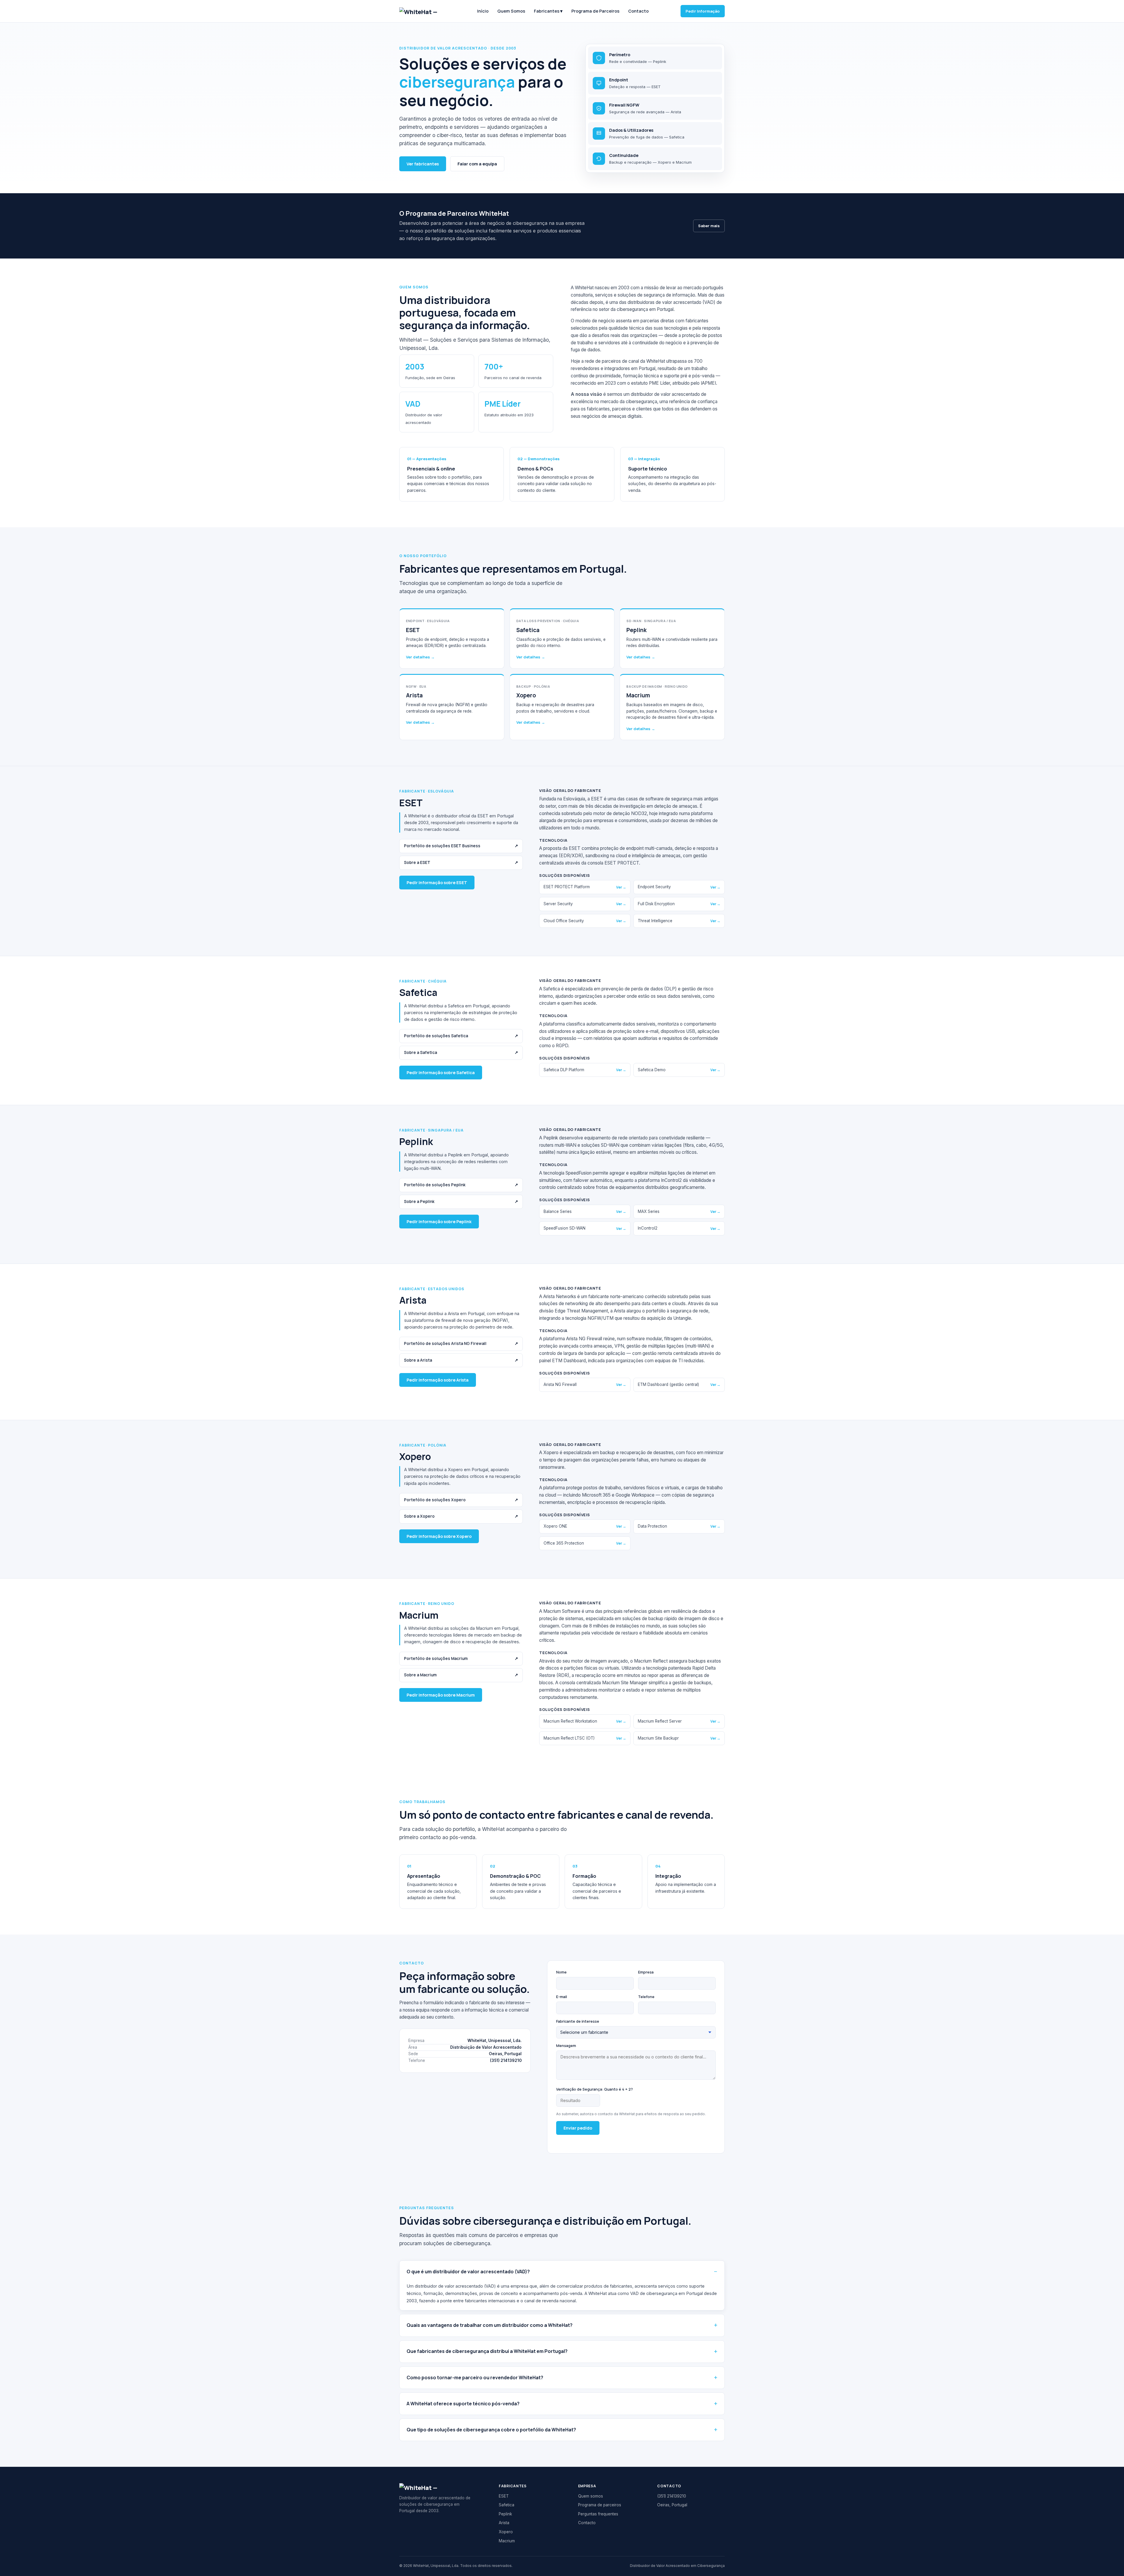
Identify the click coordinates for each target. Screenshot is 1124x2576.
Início (483, 11)
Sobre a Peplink (461, 1201)
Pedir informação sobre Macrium (441, 1695)
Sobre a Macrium (461, 1675)
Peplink (505, 2514)
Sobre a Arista (461, 1360)
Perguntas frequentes (598, 2514)
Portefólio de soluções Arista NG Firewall (461, 1343)
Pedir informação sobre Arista (438, 1380)
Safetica (507, 2505)
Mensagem (566, 2046)
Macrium (507, 2541)
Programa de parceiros (600, 2505)
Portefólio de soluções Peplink (461, 1185)
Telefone (646, 1997)
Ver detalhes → (420, 657)
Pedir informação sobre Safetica (441, 1073)
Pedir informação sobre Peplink (439, 1222)
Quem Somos (511, 11)
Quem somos (591, 2496)
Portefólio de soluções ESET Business (461, 846)
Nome (561, 1972)
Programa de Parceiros (595, 11)
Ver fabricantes (423, 164)
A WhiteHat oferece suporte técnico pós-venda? (463, 2404)
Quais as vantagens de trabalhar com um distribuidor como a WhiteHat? (490, 2325)
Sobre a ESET (461, 862)
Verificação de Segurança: (594, 2089)
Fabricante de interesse (578, 2021)
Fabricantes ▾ (548, 11)
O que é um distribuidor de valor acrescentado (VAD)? (468, 2272)
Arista (504, 2523)
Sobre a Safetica (461, 1052)
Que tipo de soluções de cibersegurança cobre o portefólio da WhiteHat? (491, 2430)
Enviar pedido (578, 2128)
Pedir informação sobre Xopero (439, 1536)
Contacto (638, 11)
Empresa (646, 1972)
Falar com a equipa (477, 164)
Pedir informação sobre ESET (437, 883)
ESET (504, 2496)
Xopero (506, 2532)
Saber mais (709, 226)
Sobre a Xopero (461, 1516)
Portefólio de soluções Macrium (461, 1658)
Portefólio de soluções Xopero (461, 1500)
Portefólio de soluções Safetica (461, 1036)
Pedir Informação (703, 11)
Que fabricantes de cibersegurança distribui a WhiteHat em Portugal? (487, 2351)
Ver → (621, 887)
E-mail (562, 1997)
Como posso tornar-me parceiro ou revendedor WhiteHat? (475, 2378)
